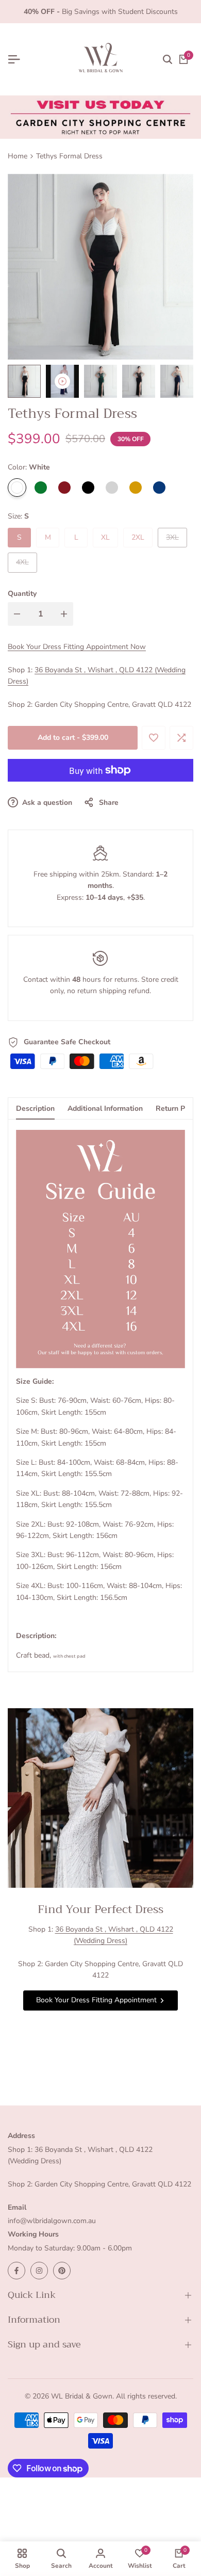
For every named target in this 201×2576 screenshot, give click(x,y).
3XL (176, 540)
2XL (138, 537)
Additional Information (105, 1108)
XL (105, 537)
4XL (26, 564)
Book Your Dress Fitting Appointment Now (77, 647)
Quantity (22, 594)
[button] (154, 738)
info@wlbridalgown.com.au (52, 2221)
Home (18, 156)
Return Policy (178, 1108)
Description (35, 1108)
